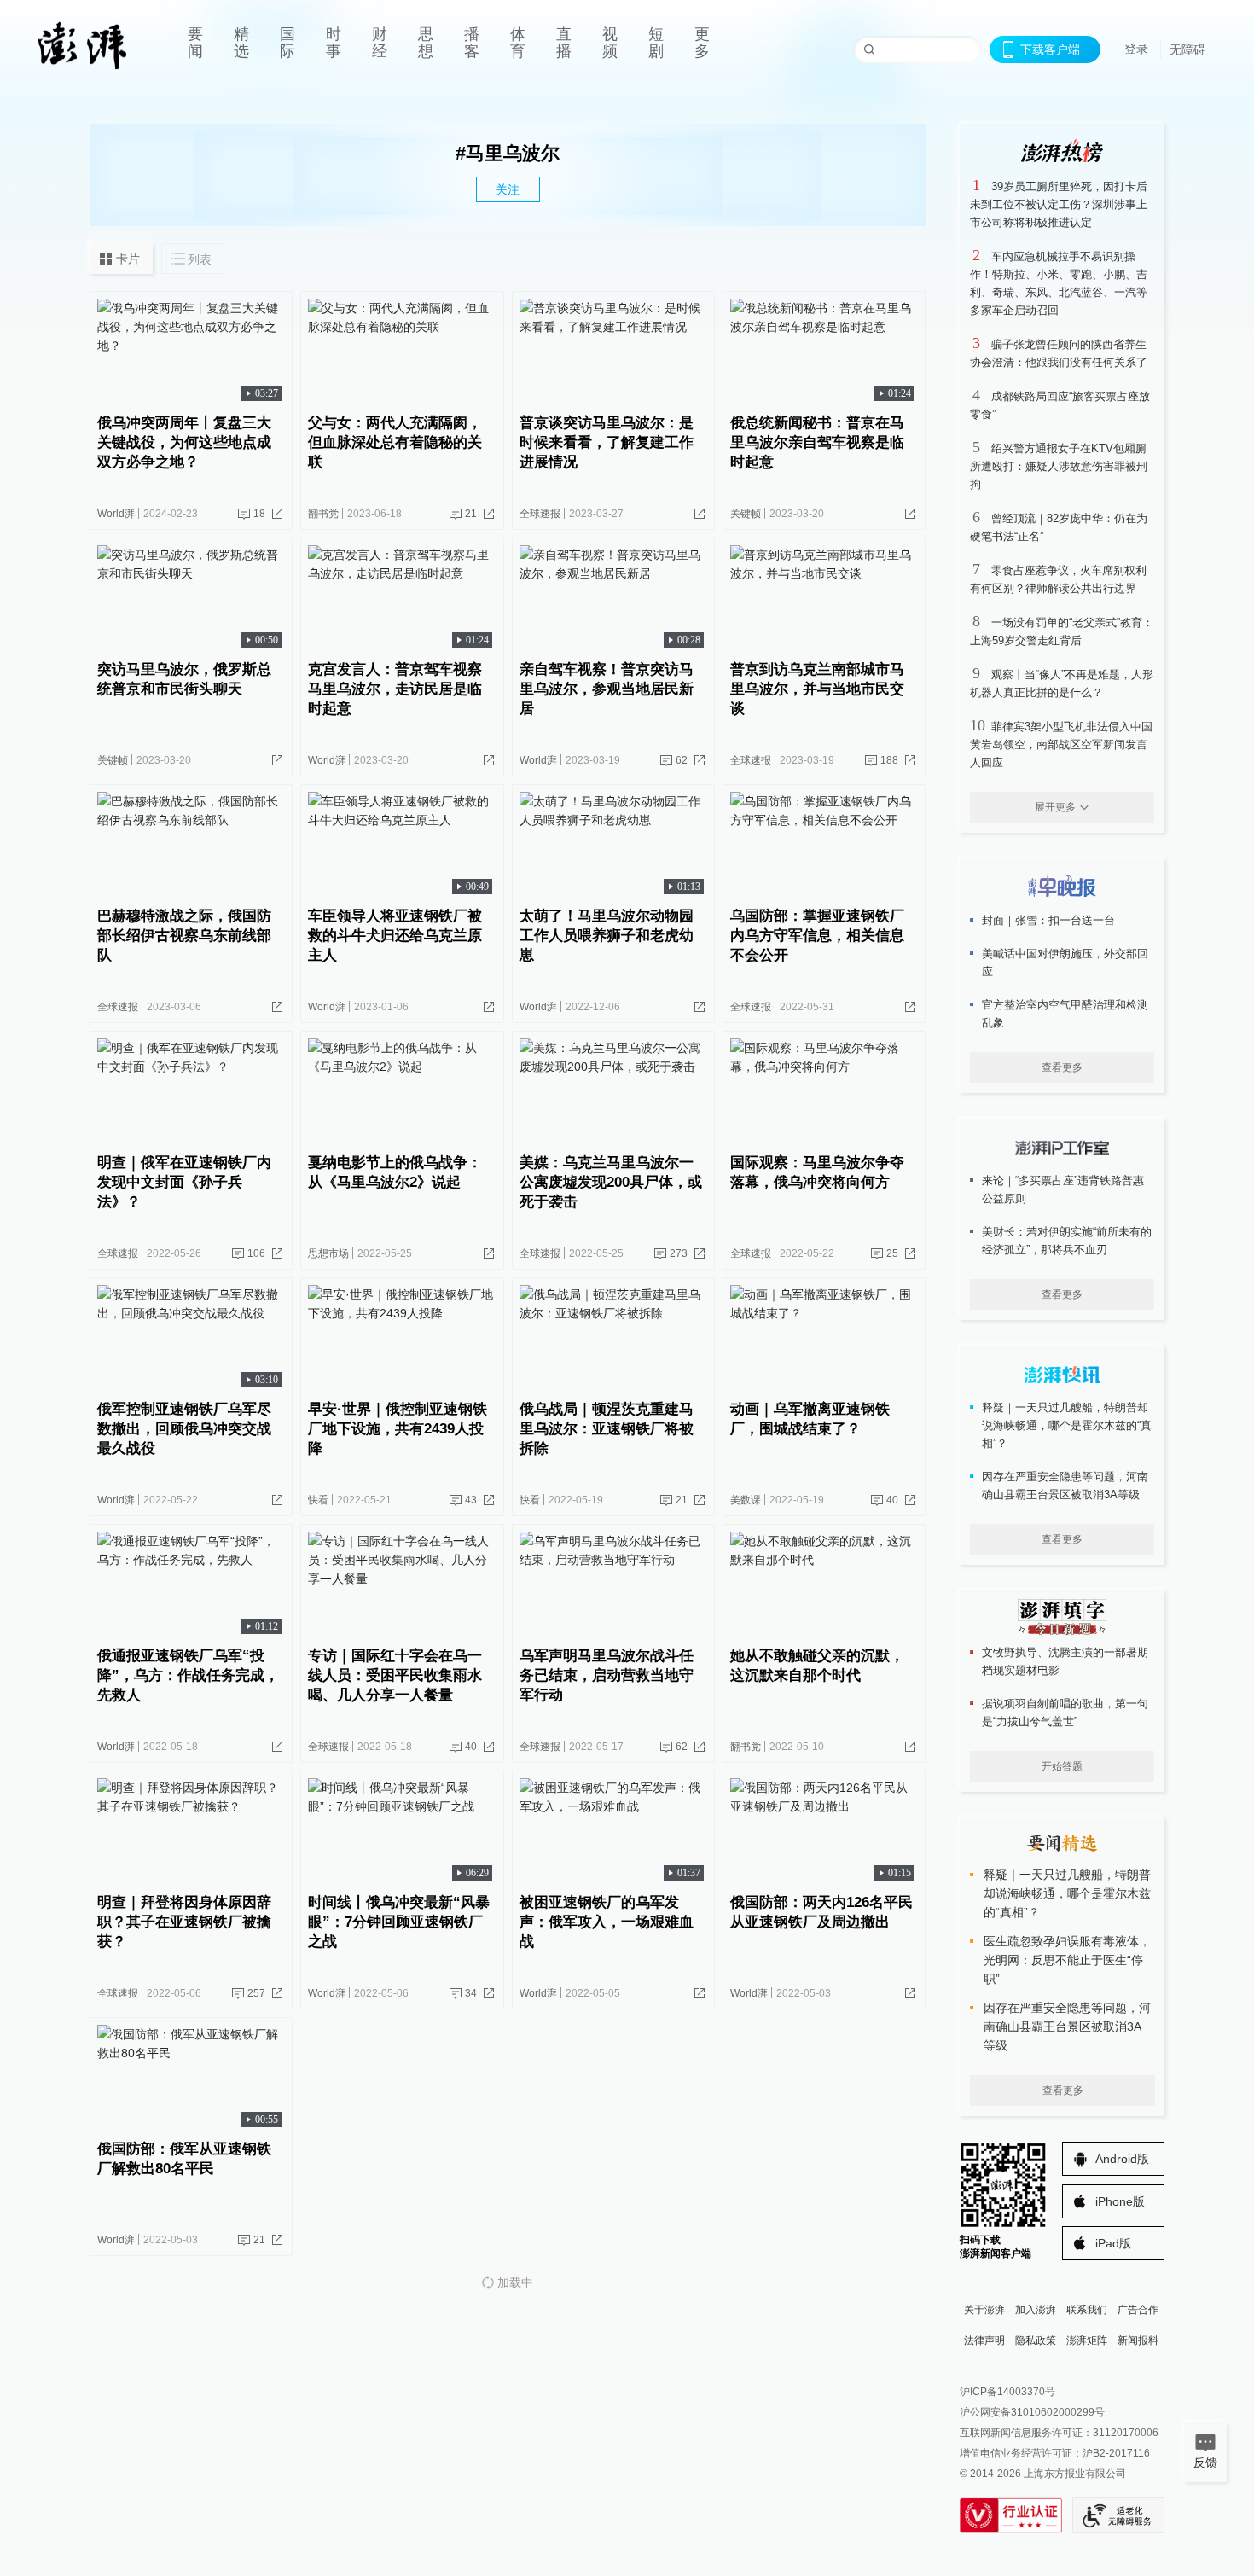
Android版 (1122, 2159)
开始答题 (1062, 1766)
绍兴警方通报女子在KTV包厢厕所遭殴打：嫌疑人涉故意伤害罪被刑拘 (1059, 466)
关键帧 (746, 514)
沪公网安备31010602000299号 (1032, 2412)
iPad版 (1113, 2243)
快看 (318, 1500)
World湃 (116, 514)
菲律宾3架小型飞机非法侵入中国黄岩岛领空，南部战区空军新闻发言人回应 (1061, 744)
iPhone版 (1120, 2201)
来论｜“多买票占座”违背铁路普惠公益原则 (1063, 1189)
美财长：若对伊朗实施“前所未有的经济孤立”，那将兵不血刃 (1067, 1241)
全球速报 (540, 514)
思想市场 (328, 1253)
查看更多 (1062, 1067)
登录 (1136, 49)
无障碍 (1187, 49)
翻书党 (323, 514)
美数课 (746, 1500)
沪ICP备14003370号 (1007, 2392)
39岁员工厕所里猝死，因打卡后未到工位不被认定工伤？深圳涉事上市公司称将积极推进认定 (1059, 204)
